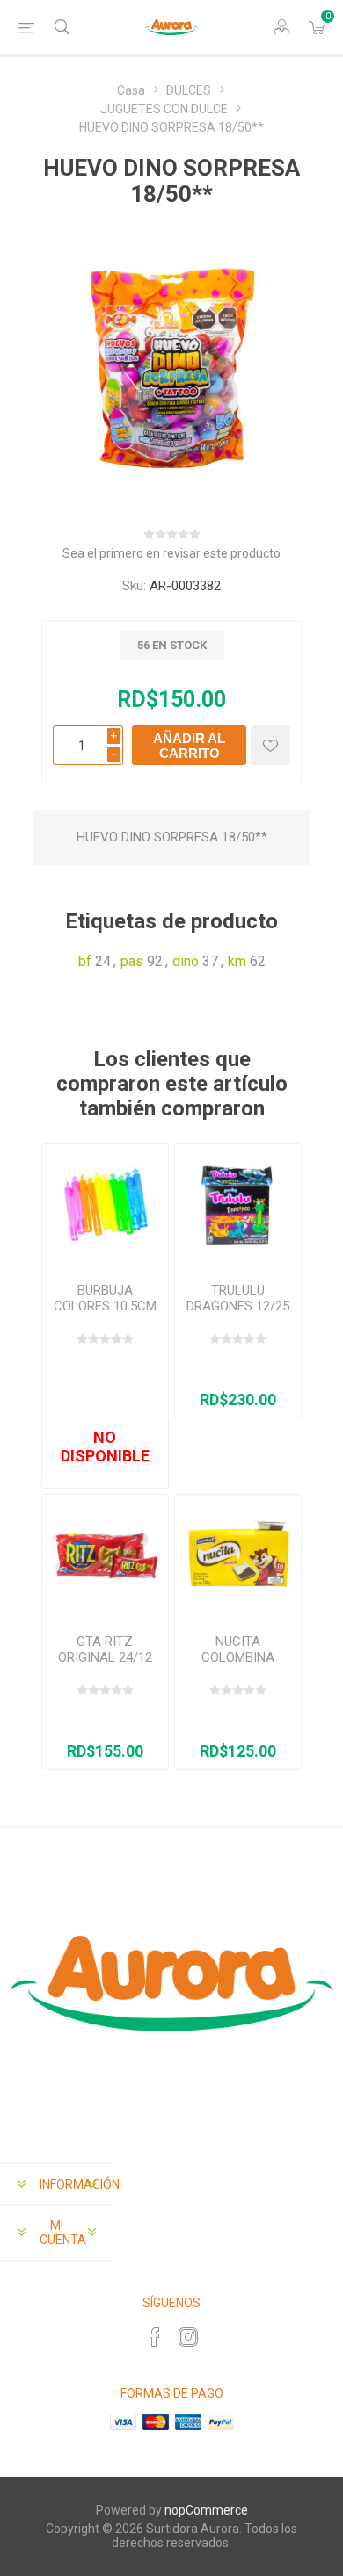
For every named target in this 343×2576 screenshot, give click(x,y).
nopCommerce (206, 2510)
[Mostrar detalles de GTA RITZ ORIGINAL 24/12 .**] (105, 1558)
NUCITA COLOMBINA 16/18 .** (238, 1657)
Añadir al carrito (189, 746)
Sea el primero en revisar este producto (171, 553)
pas (132, 961)
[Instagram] (188, 2337)
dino (186, 961)
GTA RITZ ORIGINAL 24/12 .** (105, 1657)
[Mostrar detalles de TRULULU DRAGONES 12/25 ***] (238, 1206)
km (237, 961)
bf (85, 961)
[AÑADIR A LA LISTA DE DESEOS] (270, 745)
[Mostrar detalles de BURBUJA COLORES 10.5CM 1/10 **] (105, 1206)
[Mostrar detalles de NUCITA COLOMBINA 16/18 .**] (238, 1558)
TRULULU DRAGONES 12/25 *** (238, 1306)
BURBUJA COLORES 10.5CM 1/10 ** (105, 1306)
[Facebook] (155, 2337)
